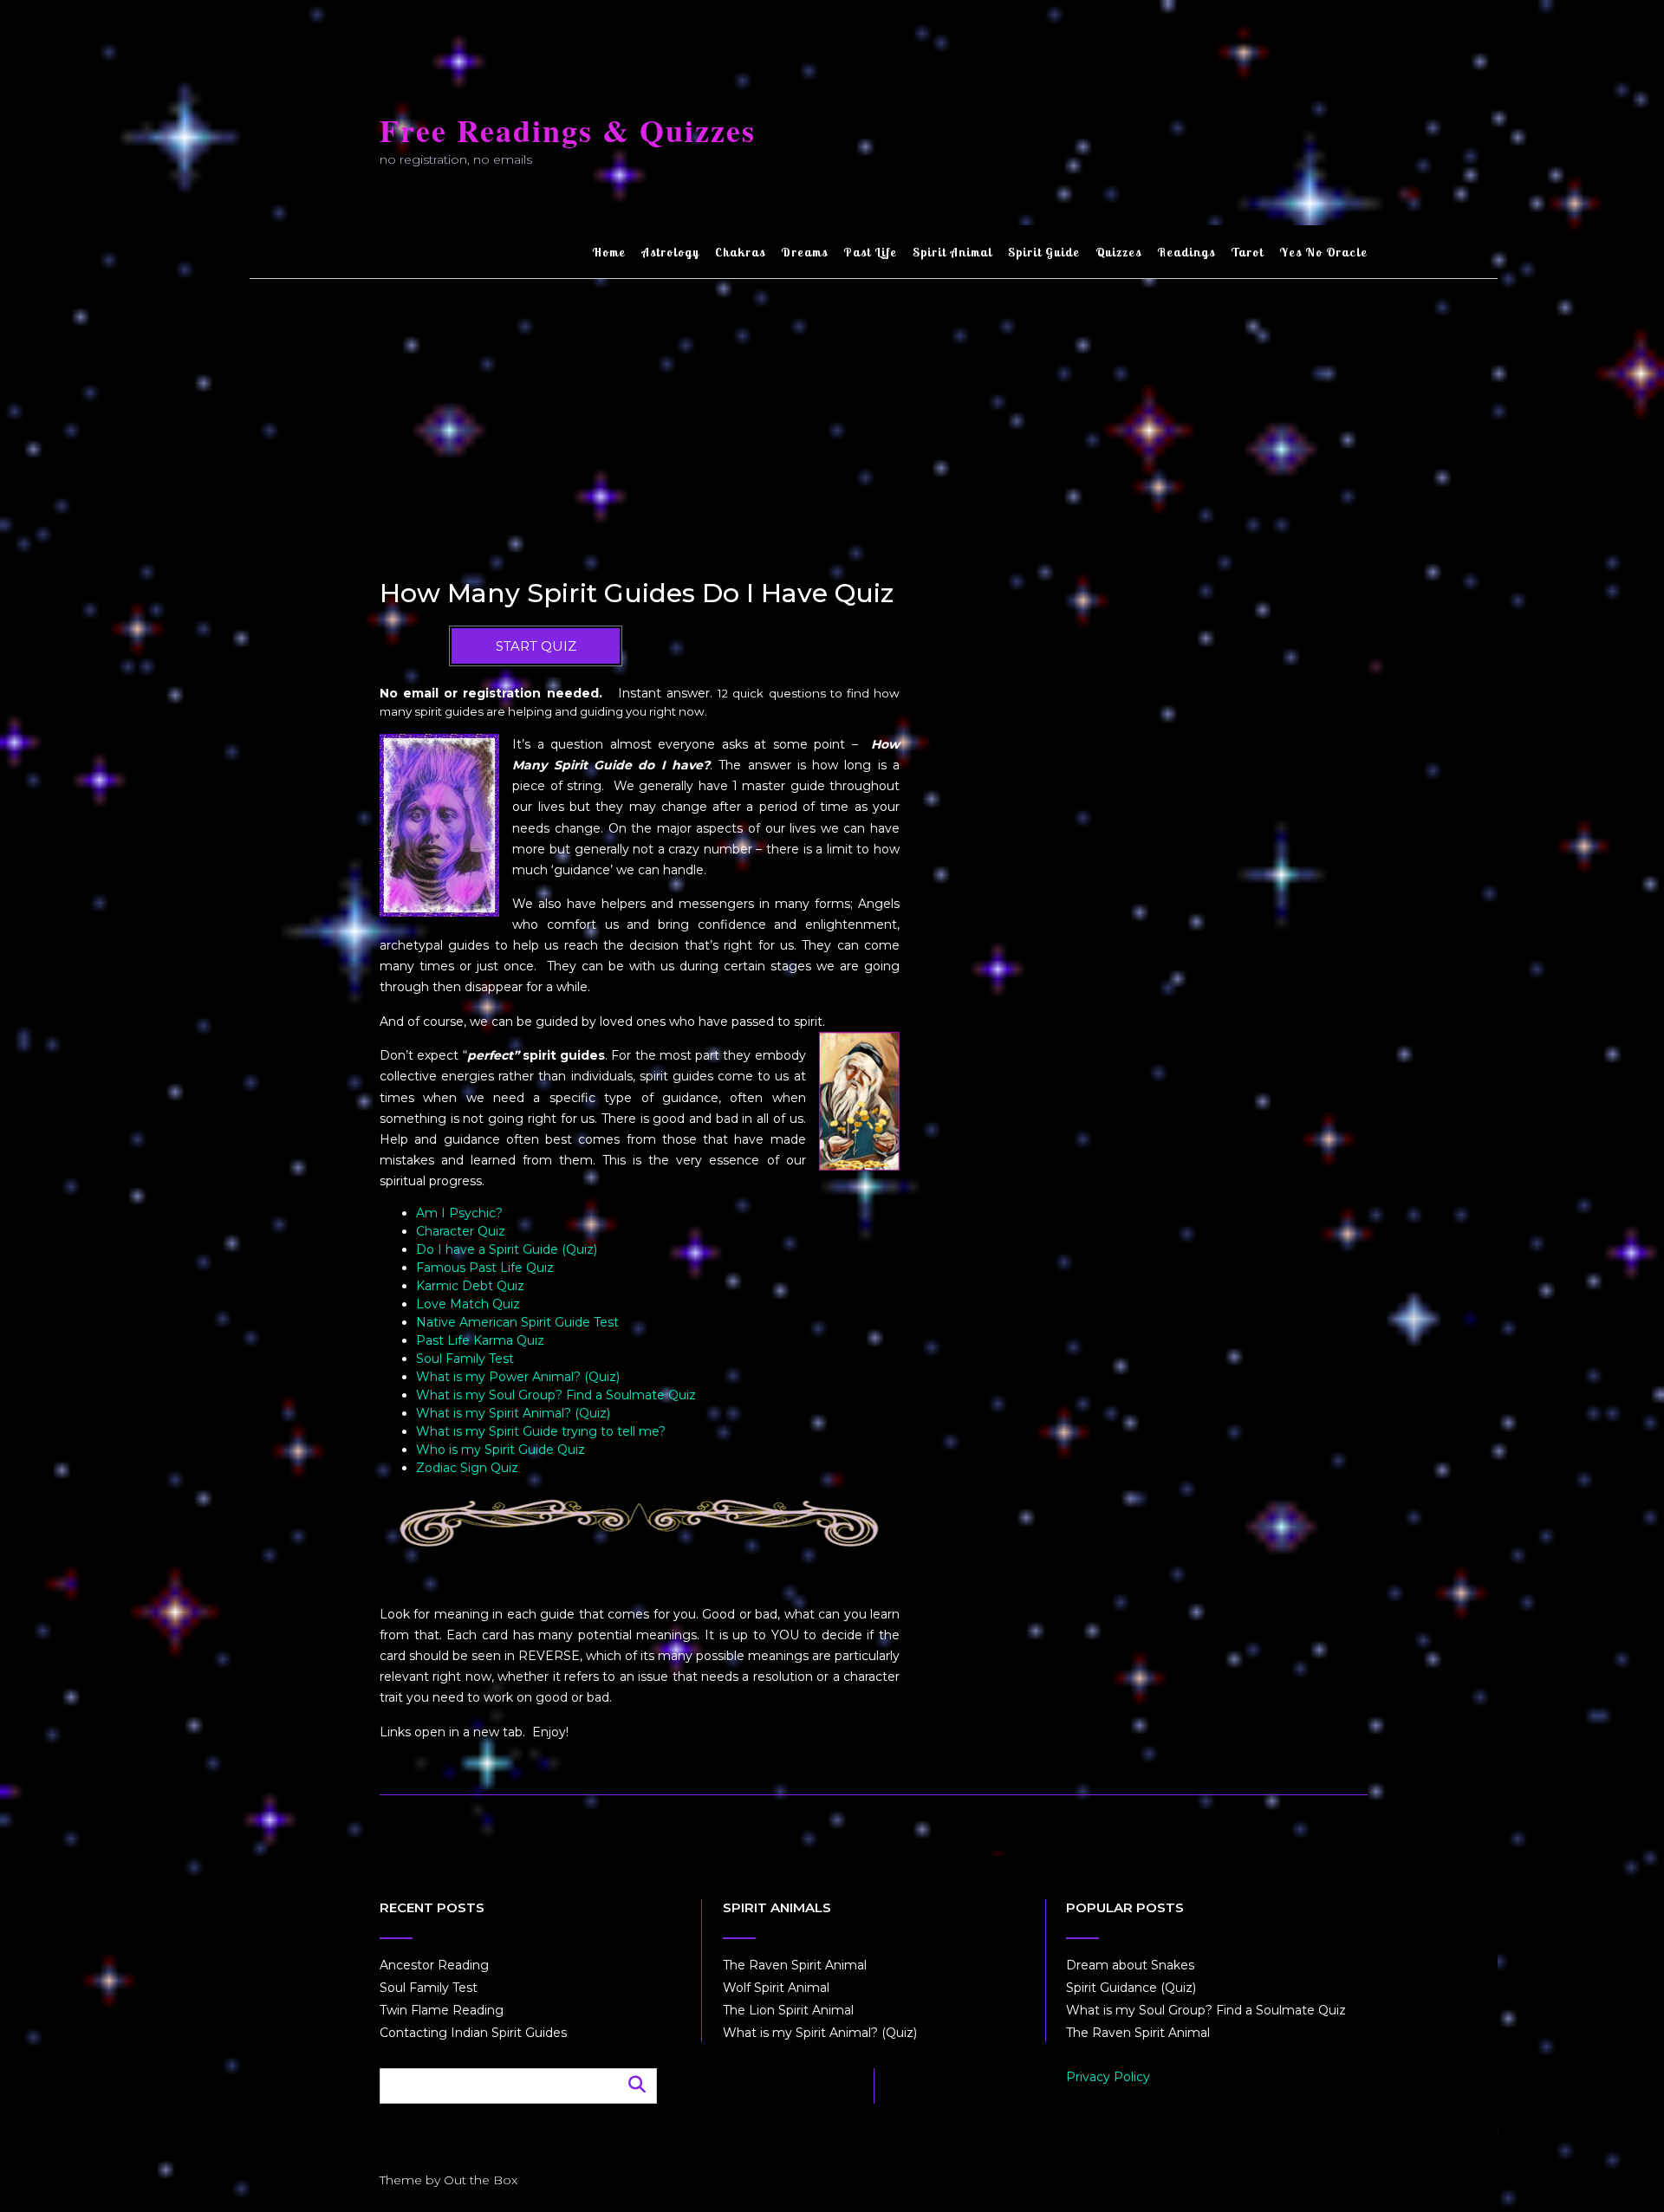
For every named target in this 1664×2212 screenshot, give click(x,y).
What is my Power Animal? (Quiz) (518, 1377)
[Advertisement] (874, 409)
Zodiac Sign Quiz (467, 1468)
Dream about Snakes (1130, 1965)
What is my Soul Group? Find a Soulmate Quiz (556, 1395)
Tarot (1247, 252)
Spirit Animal (952, 252)
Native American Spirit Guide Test (517, 1322)
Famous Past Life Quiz (485, 1268)
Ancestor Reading (434, 1965)
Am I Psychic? (459, 1213)
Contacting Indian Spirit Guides (473, 2033)
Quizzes (1118, 252)
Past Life (870, 252)
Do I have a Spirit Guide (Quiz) (507, 1249)
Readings (1186, 252)
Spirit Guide (1044, 252)
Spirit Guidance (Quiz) (1131, 1988)
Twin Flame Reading (442, 2010)
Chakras (740, 252)
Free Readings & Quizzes (568, 130)
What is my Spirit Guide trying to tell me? (541, 1431)
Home (609, 252)
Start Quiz (536, 646)
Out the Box (481, 2180)
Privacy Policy (1108, 2077)
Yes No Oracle (1323, 252)
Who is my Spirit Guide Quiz (500, 1450)
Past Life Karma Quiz (480, 1340)
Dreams (804, 252)
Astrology (670, 252)
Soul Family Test (465, 1359)
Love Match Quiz (468, 1304)
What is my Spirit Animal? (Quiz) (513, 1413)
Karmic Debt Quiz (470, 1286)
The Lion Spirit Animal (788, 2010)
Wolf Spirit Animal (776, 1988)
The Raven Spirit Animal (795, 1965)
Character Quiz (461, 1231)
